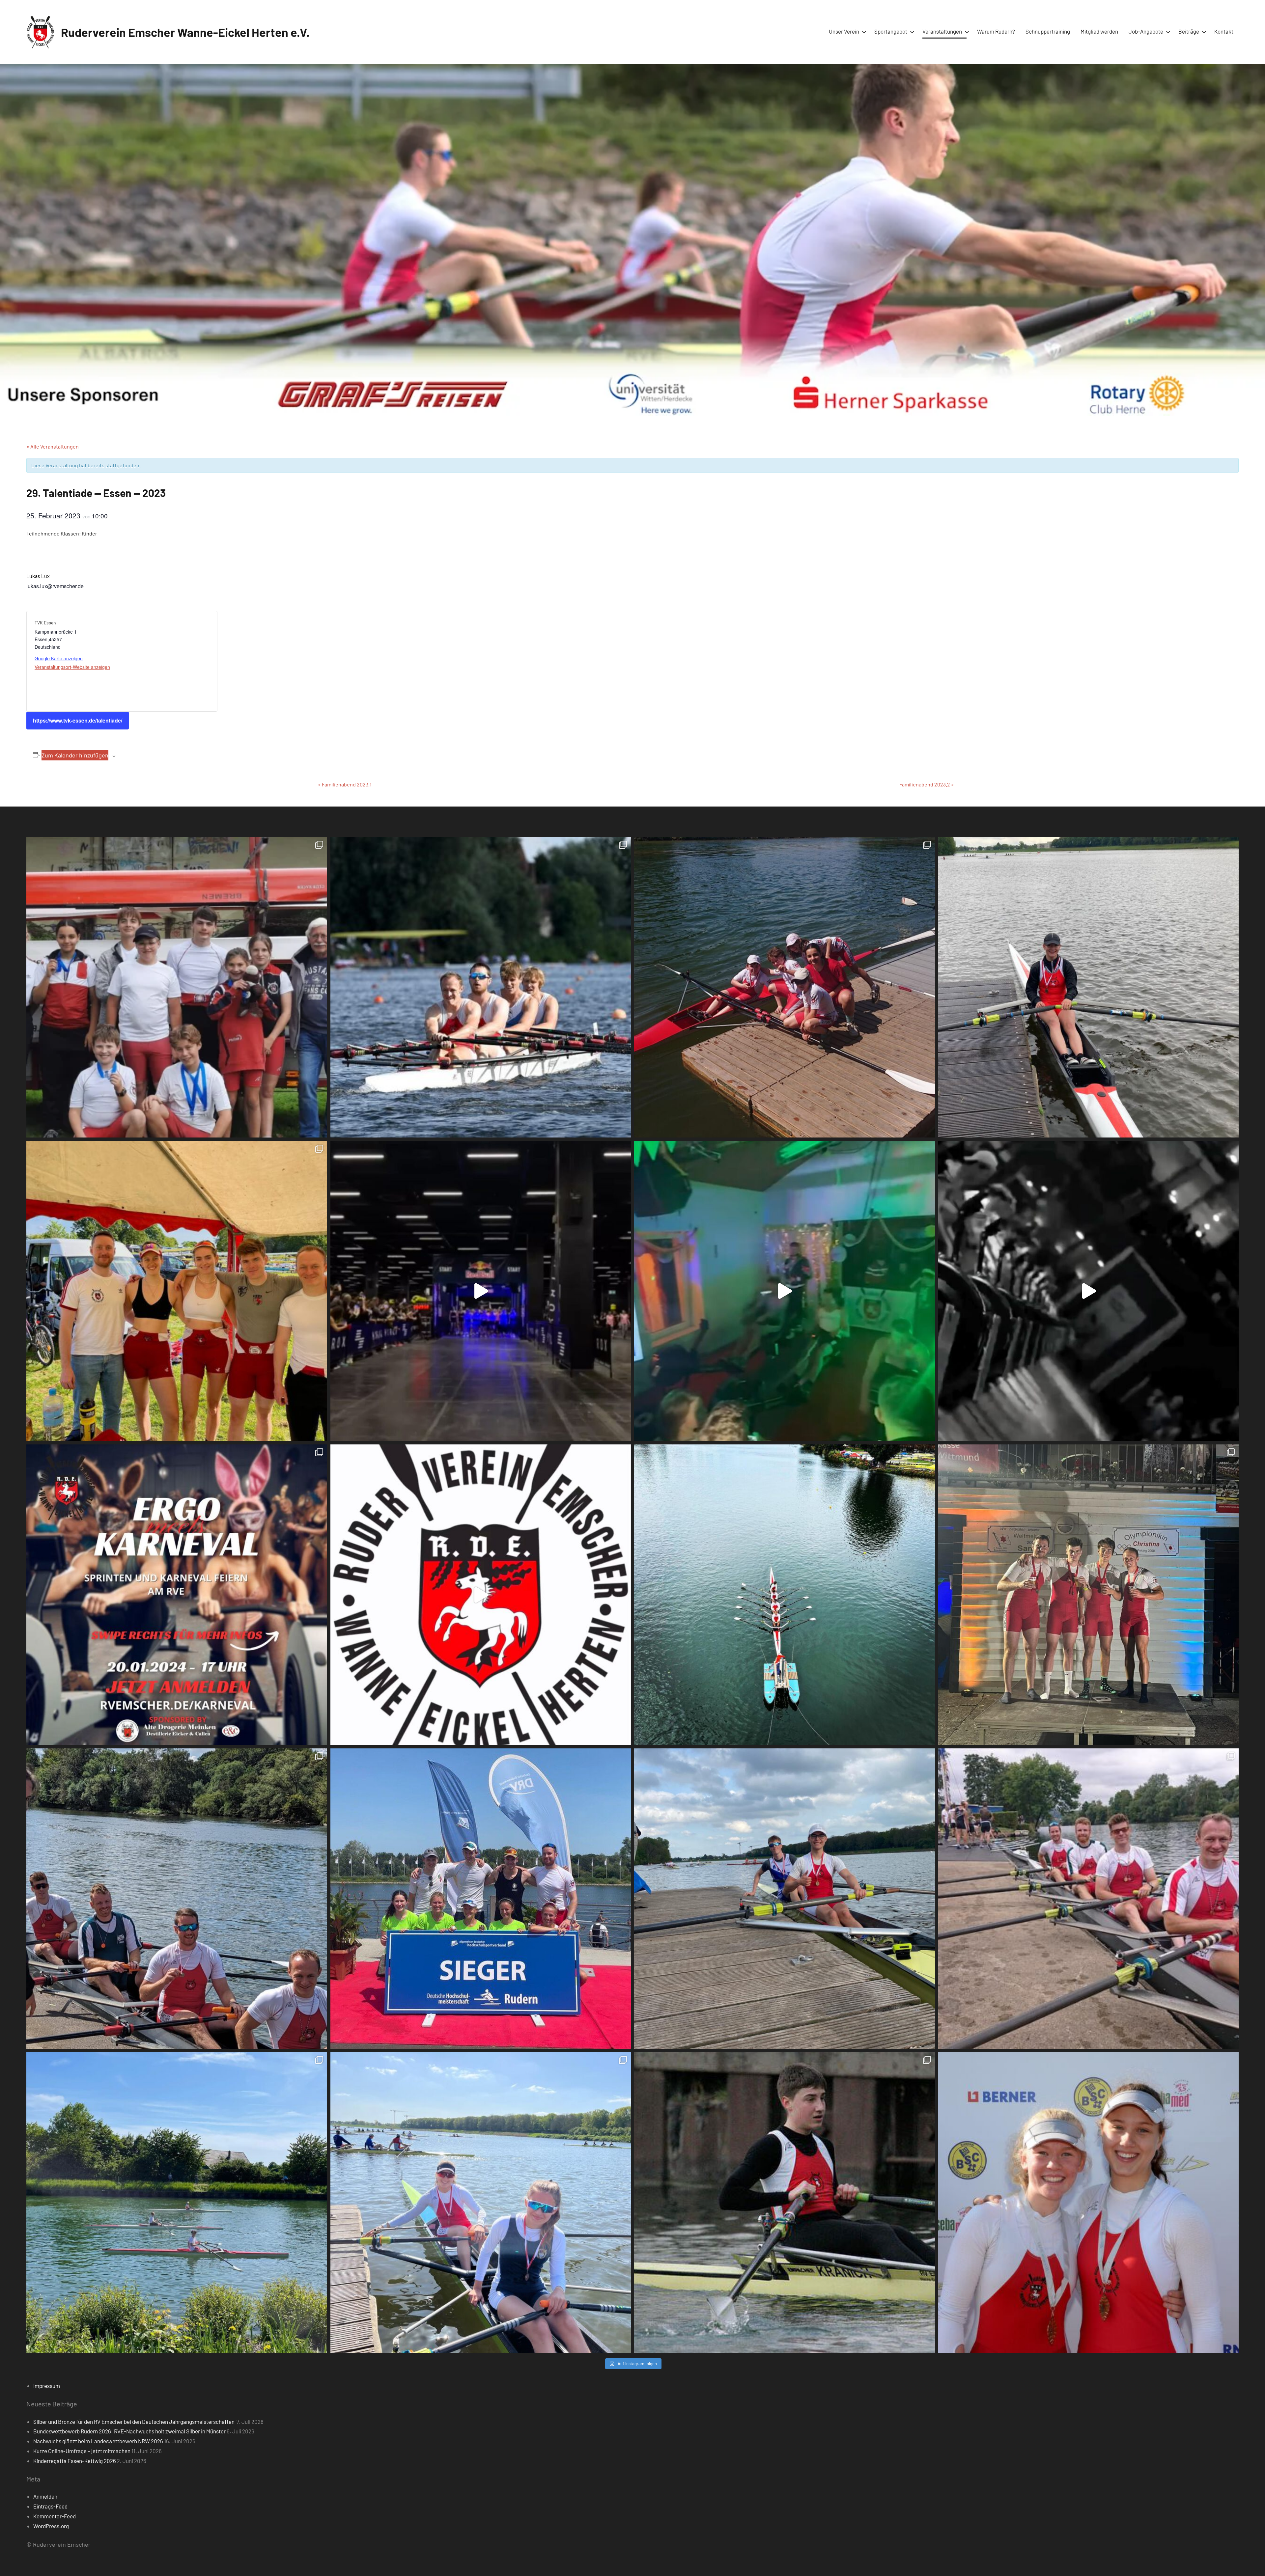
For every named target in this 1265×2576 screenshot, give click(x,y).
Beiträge (1189, 31)
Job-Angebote (1146, 31)
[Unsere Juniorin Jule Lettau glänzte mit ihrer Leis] (1089, 987)
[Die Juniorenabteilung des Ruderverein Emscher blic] (785, 1899)
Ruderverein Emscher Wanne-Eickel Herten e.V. (185, 32)
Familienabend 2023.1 (345, 784)
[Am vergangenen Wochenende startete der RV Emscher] (1089, 1595)
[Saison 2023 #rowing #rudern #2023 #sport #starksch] (481, 1595)
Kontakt (1224, 31)
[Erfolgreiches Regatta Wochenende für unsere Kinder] (785, 987)
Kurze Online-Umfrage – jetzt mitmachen (82, 2451)
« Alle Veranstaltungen (53, 446)
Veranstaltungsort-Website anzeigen (72, 667)
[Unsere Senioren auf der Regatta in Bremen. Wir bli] (177, 1291)
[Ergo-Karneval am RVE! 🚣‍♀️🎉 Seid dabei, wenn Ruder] (177, 1595)
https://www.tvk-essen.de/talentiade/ (78, 720)
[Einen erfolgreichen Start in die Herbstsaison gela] (177, 1899)
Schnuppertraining (1048, 31)
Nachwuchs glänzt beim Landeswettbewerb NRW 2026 (98, 2441)
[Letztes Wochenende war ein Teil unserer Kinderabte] (177, 987)
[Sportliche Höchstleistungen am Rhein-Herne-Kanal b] (785, 1291)
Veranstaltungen (942, 31)
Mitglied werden (1099, 31)
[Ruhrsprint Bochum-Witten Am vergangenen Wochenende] (1089, 1899)
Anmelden (45, 2496)
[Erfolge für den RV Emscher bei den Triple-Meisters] (481, 1899)
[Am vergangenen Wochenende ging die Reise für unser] (481, 2202)
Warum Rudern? (996, 31)
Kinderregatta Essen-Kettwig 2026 (75, 2461)
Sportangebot (891, 31)
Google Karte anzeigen (59, 658)
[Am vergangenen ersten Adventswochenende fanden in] (785, 2202)
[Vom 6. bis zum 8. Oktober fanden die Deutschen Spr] (785, 1595)
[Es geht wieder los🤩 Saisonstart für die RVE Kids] (177, 2202)
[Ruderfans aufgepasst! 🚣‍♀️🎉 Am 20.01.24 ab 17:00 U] (1089, 1291)
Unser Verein (844, 31)
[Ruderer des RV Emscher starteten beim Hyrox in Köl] (481, 1291)
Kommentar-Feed (55, 2516)
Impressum (47, 2386)
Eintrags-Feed (50, 2506)
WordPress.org (51, 2526)
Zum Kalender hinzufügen (75, 755)
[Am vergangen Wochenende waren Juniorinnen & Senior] (1089, 2202)
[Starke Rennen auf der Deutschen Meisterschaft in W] (481, 987)
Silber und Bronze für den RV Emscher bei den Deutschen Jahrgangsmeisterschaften (134, 2422)
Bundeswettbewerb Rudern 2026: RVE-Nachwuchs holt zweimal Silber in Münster (129, 2431)
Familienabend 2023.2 (927, 784)
